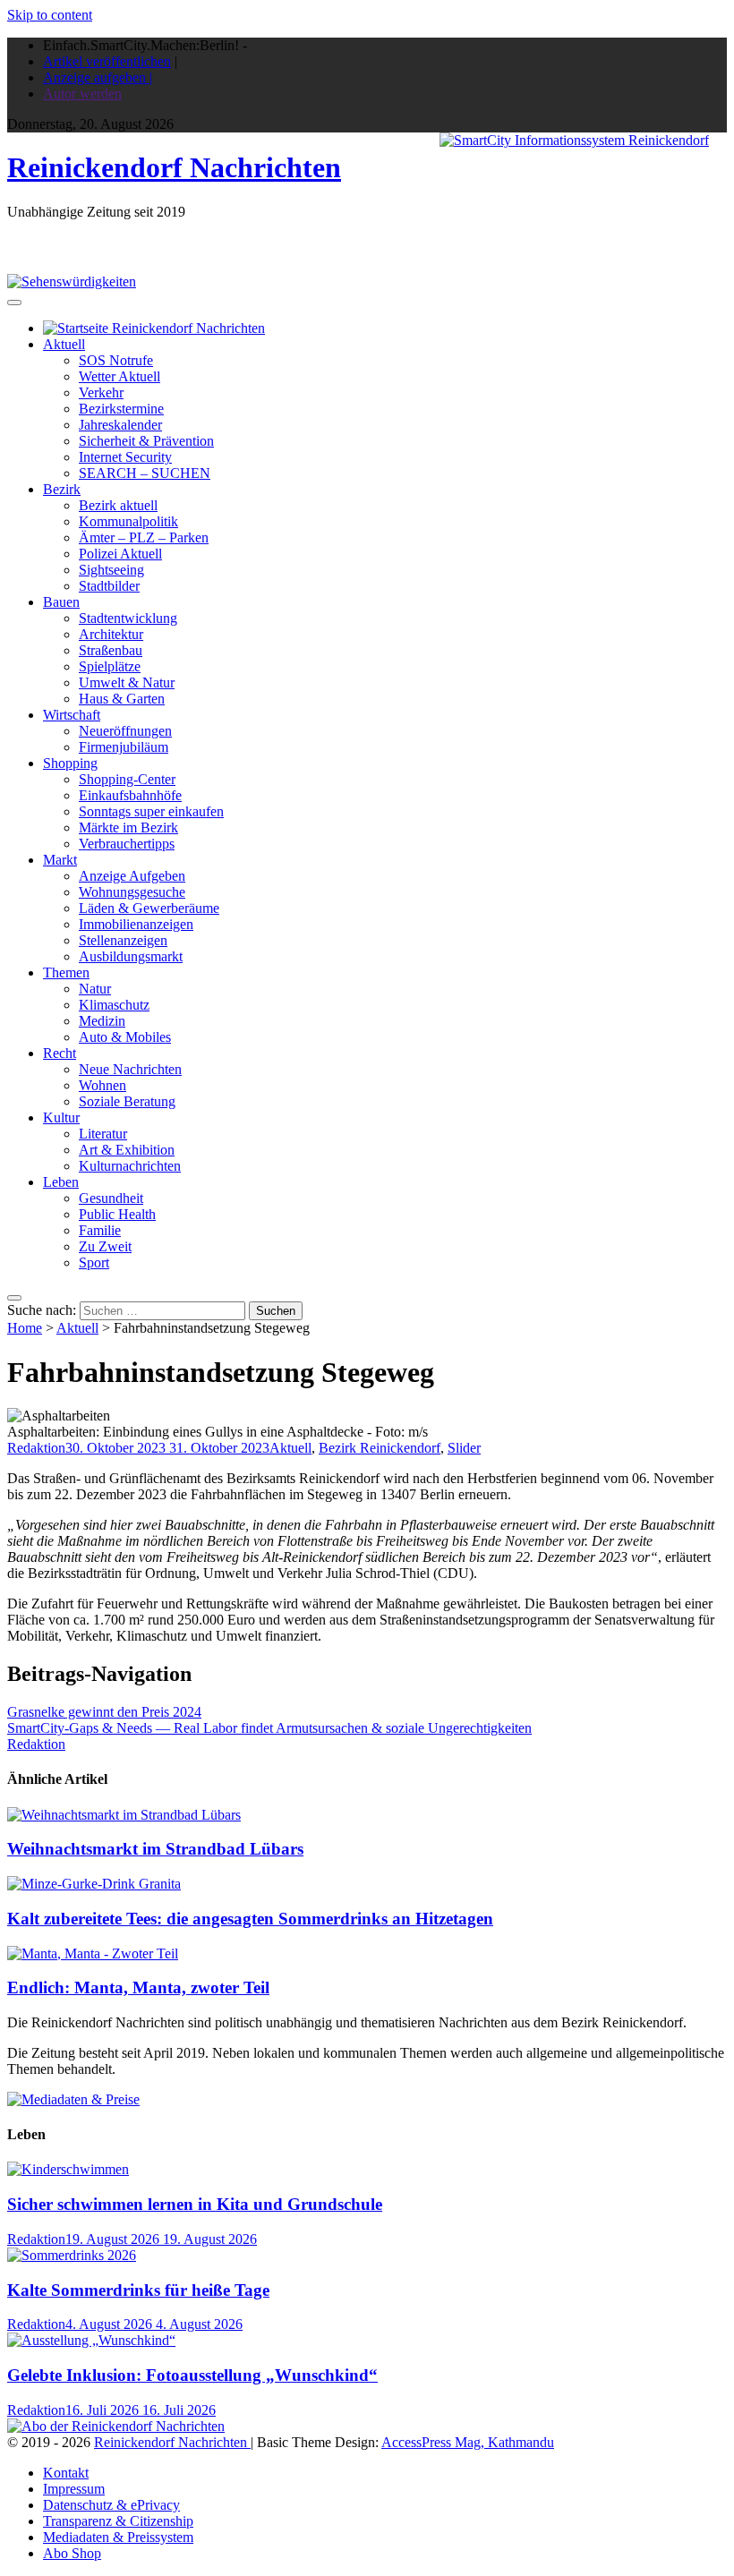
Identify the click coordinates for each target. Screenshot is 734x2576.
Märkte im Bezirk (128, 827)
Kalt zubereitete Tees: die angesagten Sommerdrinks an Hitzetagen (250, 1919)
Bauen (61, 602)
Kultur (61, 1117)
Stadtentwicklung (128, 618)
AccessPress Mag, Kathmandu (468, 2442)
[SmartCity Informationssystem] (574, 141)
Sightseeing (111, 570)
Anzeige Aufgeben (132, 876)
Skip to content (50, 15)
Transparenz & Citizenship (118, 2521)
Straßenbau (111, 650)
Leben (61, 1182)
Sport (94, 1262)
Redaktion (36, 1448)
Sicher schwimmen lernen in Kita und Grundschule (195, 2204)
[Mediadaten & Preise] (73, 2099)
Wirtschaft (72, 715)
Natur (95, 989)
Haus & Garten (122, 699)
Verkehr (101, 392)
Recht (60, 1053)
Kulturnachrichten (130, 1166)
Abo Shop (72, 2553)
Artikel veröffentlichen (107, 61)
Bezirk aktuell (118, 505)
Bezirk (62, 489)
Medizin (102, 1021)
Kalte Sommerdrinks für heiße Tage (138, 2290)
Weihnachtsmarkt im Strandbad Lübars (155, 1849)
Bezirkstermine (121, 409)
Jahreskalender (120, 425)
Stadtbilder (109, 586)
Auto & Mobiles (125, 1037)
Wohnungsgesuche (132, 892)
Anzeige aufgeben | (98, 77)
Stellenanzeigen (123, 940)
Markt (60, 860)
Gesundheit (111, 1198)
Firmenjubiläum (124, 747)
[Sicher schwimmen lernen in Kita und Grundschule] (68, 2169)
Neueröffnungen (125, 731)
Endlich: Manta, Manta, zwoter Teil (138, 1987)
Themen (66, 972)
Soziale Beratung (127, 1101)
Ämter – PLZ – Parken (144, 537)
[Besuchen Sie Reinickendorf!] (72, 281)
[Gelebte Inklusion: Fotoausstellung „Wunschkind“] (91, 2340)
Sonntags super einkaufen (151, 811)
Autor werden (82, 94)
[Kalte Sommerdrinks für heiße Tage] (72, 2255)
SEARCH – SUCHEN (145, 473)
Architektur (111, 634)
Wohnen (102, 1085)
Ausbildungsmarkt (131, 956)
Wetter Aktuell (119, 376)
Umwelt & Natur (127, 682)
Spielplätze (110, 666)
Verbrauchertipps (127, 844)
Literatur (103, 1134)
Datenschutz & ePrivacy (111, 2505)
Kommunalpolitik (128, 521)
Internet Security (125, 457)
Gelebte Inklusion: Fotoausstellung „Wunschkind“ (192, 2375)
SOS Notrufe (116, 360)
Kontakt (66, 2473)
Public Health (117, 1214)
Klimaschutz (114, 1005)
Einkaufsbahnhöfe (130, 795)
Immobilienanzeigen (136, 924)
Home (25, 1328)
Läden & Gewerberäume (149, 908)
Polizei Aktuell (120, 554)
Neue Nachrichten (130, 1069)
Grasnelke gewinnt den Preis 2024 (104, 1712)
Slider (464, 1448)
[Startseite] (154, 328)
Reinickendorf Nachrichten (174, 167)
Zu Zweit (105, 1246)
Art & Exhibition (127, 1150)
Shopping (70, 763)
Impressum (74, 2489)
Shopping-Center (127, 779)
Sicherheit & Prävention (146, 441)
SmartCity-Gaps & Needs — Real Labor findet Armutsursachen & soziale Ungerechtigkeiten (269, 1728)
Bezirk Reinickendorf (380, 1448)
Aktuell (64, 344)
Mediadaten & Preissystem (118, 2537)
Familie (100, 1230)
